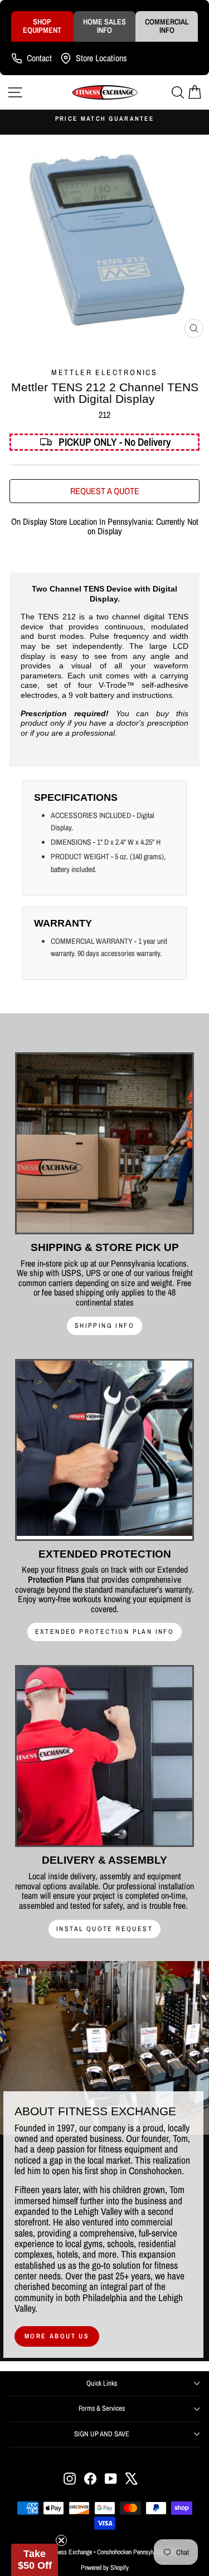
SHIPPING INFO (104, 1326)
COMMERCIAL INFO (167, 26)
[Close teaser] (61, 2540)
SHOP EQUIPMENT (42, 26)
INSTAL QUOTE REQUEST (104, 1929)
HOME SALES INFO (104, 26)
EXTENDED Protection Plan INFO (105, 1632)
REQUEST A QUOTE (105, 491)
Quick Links (102, 2383)
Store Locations (101, 58)
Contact (39, 58)
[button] (35, 2560)
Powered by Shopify (105, 2568)
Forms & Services (102, 2408)
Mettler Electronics (104, 372)
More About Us (57, 2336)
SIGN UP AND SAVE (102, 2434)
